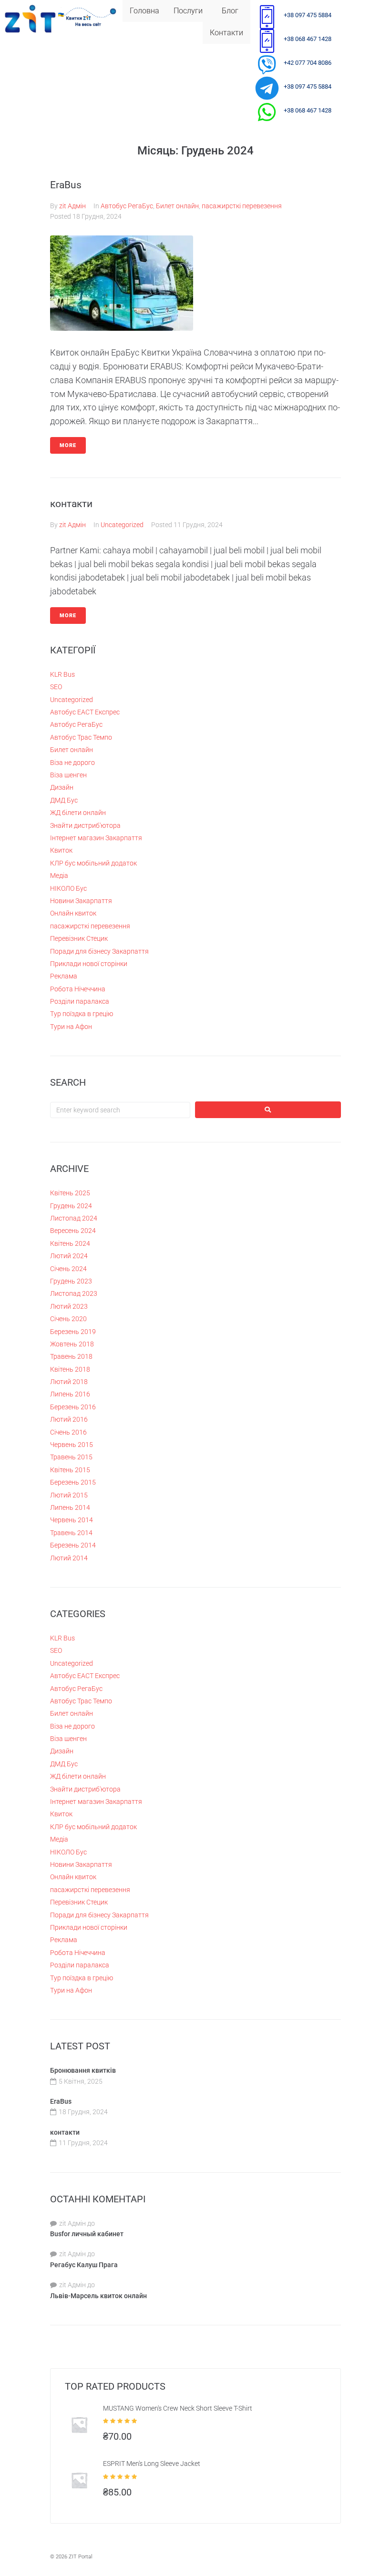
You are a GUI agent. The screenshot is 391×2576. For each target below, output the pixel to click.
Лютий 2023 (69, 1306)
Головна (144, 11)
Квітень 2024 (70, 1243)
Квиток (61, 850)
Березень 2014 (73, 1545)
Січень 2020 (68, 1319)
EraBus (66, 185)
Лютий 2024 (69, 1256)
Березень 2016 (73, 1407)
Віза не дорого (72, 763)
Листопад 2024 (74, 1218)
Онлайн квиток (73, 913)
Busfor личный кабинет (87, 2234)
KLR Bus (62, 674)
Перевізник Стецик (79, 938)
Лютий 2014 (69, 1558)
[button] (190, 11)
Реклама (64, 976)
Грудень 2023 (71, 1281)
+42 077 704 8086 (308, 63)
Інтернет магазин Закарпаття (96, 838)
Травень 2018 (71, 1356)
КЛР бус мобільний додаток (93, 863)
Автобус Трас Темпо (81, 737)
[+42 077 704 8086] (267, 64)
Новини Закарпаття (81, 901)
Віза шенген (68, 775)
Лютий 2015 (69, 1495)
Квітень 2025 (70, 1193)
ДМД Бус (64, 800)
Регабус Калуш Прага (84, 2265)
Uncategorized (122, 525)
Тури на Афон (71, 1027)
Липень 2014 (70, 1507)
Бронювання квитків (83, 2070)
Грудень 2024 (71, 1206)
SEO (56, 687)
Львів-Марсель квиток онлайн (98, 2296)
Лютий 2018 (69, 1382)
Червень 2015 (72, 1445)
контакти (71, 504)
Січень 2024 (68, 1269)
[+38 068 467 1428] (267, 41)
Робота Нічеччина (78, 989)
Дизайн (62, 787)
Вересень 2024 (73, 1231)
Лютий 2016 (69, 1419)
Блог (230, 11)
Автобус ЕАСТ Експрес (85, 712)
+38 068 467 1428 (308, 39)
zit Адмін (72, 206)
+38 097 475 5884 (308, 15)
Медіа (59, 876)
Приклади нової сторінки (89, 964)
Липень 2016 (70, 1394)
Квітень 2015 (70, 1470)
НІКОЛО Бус (68, 888)
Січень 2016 (68, 1432)
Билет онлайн (177, 206)
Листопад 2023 (74, 1293)
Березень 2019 (73, 1332)
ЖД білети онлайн (78, 813)
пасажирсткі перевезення (242, 206)
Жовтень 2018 (72, 1344)
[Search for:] (120, 1110)
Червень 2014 (72, 1520)
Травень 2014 (71, 1533)
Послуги (188, 11)
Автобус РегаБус (127, 206)
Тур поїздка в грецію (82, 1014)
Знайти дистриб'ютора (85, 825)
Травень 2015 (71, 1457)
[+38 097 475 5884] (267, 17)
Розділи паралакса (80, 1001)
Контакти (226, 33)
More (68, 445)
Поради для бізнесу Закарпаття (99, 951)
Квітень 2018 (70, 1369)
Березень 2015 (73, 1482)
